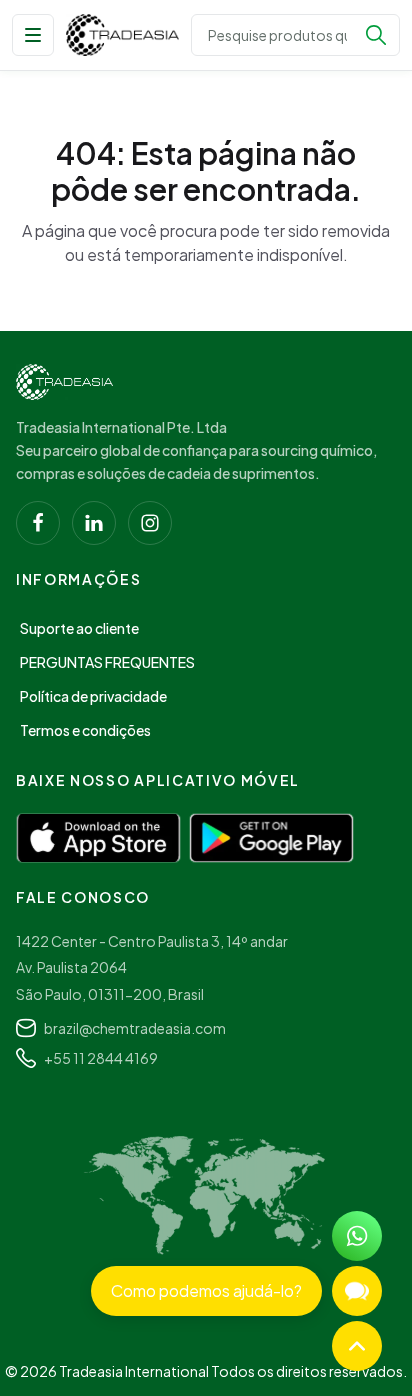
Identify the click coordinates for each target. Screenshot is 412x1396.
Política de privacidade (93, 696)
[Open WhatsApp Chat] (357, 1236)
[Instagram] (150, 523)
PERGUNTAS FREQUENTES (107, 662)
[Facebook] (38, 523)
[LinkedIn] (94, 523)
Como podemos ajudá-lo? (206, 1290)
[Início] (64, 382)
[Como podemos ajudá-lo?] (357, 1291)
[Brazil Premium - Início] (122, 35)
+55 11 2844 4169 (101, 1058)
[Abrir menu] (33, 35)
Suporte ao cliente (79, 628)
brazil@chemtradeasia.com (135, 1028)
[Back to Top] (357, 1346)
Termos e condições (85, 730)
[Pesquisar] (376, 35)
